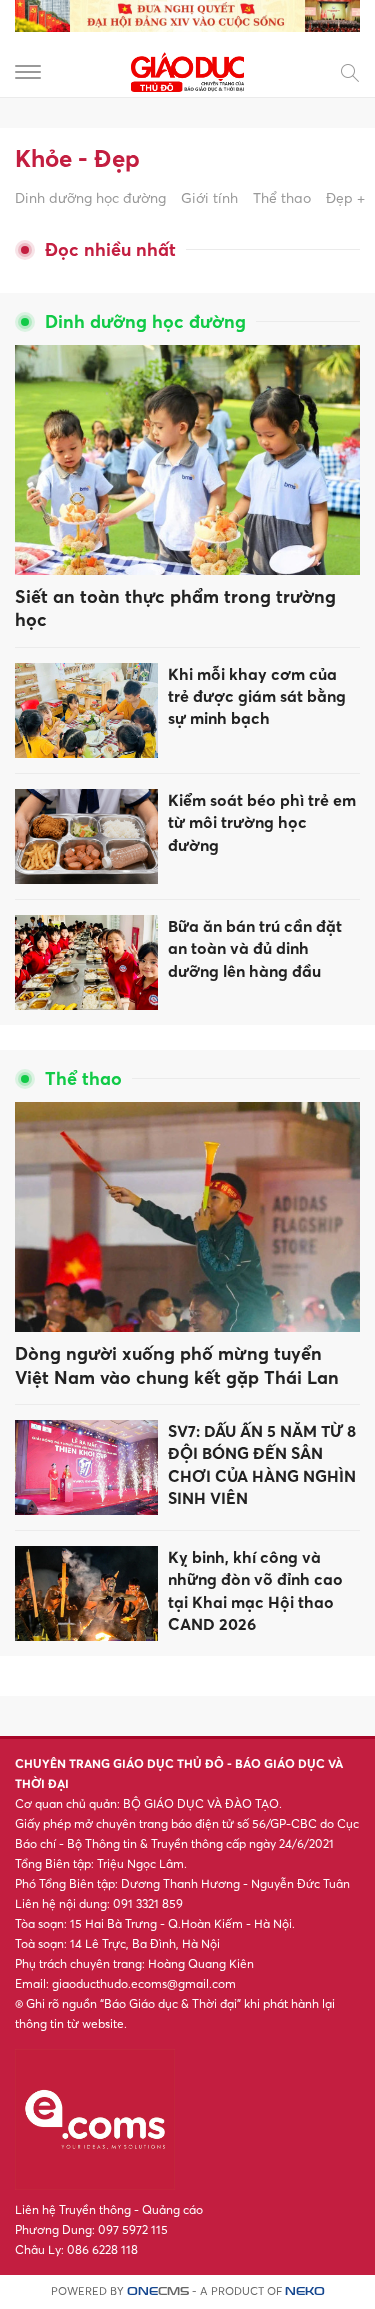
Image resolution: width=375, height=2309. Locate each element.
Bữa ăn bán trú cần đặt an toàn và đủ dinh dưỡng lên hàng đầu (255, 948)
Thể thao (282, 197)
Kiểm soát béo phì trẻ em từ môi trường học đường (262, 822)
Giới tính (209, 197)
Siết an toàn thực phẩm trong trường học (175, 608)
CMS (158, 2291)
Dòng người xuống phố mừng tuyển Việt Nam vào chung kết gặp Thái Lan (177, 1365)
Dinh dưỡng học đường (90, 197)
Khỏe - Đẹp (77, 158)
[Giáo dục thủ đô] (188, 70)
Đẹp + (345, 197)
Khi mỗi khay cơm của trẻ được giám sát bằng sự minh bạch (257, 696)
